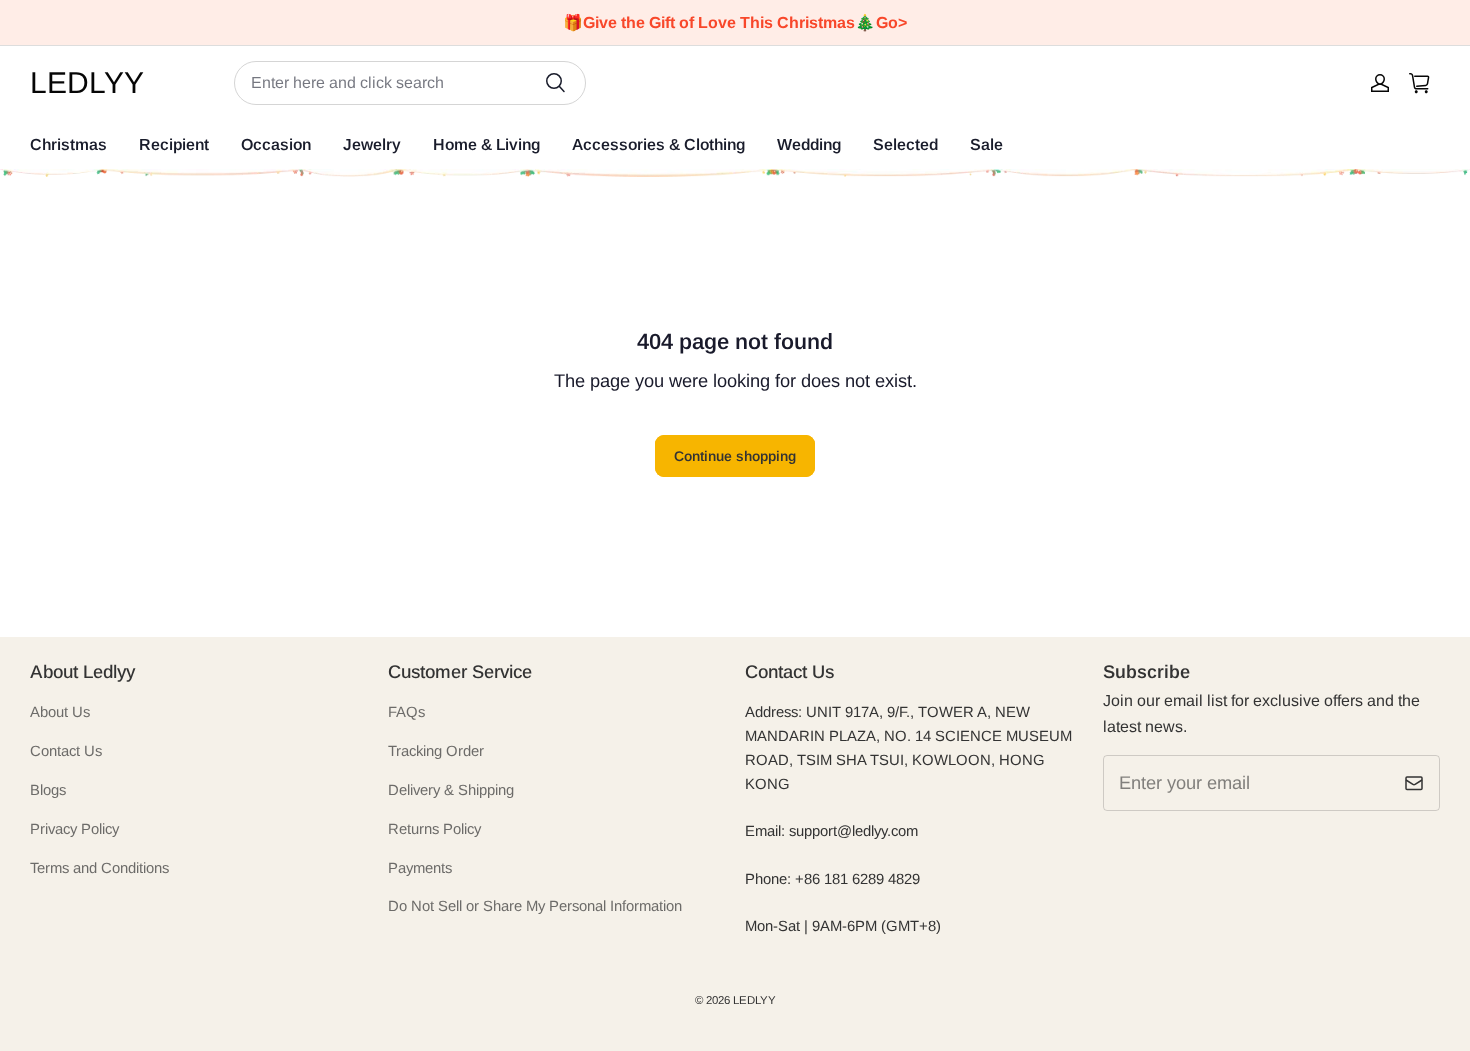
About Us (60, 712)
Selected (905, 144)
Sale (986, 144)
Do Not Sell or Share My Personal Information (535, 906)
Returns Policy (434, 829)
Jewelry (372, 144)
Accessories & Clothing (658, 144)
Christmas (68, 144)
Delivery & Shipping (451, 790)
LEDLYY (754, 1000)
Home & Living (486, 144)
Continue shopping (735, 456)
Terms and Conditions (99, 868)
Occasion (276, 144)
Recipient (174, 144)
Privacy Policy (74, 829)
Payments (420, 868)
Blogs (48, 790)
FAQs (406, 712)
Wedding (809, 144)
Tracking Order (436, 751)
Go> (891, 22)
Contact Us (66, 751)
